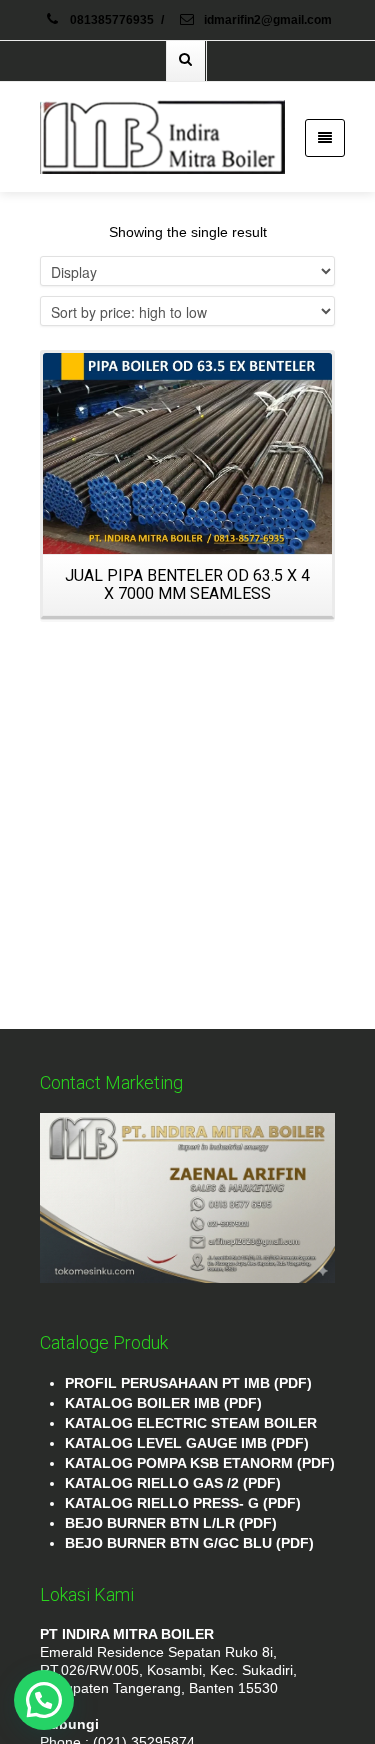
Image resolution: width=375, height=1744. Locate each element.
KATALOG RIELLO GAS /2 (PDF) (173, 1483)
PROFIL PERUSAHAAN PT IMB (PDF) (188, 1383)
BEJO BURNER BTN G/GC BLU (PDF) (189, 1543)
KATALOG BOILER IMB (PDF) (163, 1403)
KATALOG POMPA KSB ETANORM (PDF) (200, 1463)
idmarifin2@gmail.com (266, 20)
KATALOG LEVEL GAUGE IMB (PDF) (187, 1443)
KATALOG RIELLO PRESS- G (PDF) (183, 1503)
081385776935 (112, 20)
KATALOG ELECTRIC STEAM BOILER (191, 1423)
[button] (44, 1700)
